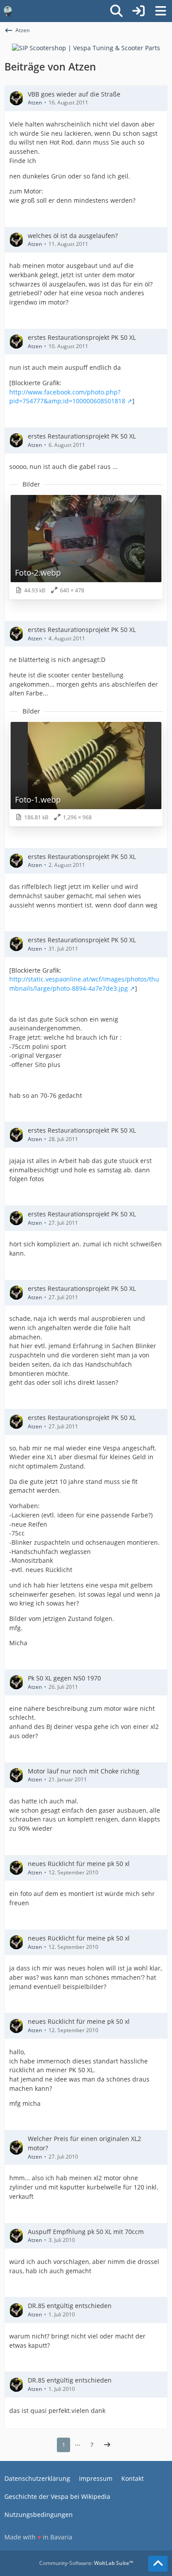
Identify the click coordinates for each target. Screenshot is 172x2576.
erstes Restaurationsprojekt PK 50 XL (82, 337)
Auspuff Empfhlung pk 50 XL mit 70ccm (86, 2232)
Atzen (35, 102)
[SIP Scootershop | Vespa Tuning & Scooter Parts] (86, 47)
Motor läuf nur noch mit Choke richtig (84, 1771)
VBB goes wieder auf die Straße (74, 94)
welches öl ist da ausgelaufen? (73, 236)
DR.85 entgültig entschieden (70, 2306)
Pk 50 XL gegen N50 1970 (64, 1678)
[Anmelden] (138, 11)
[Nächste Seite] (107, 2445)
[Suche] (116, 11)
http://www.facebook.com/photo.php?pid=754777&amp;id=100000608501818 (67, 397)
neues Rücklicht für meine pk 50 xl (79, 1864)
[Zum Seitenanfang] (158, 2564)
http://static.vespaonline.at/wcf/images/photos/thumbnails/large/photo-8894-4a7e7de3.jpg (84, 984)
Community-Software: (86, 2563)
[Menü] (161, 11)
